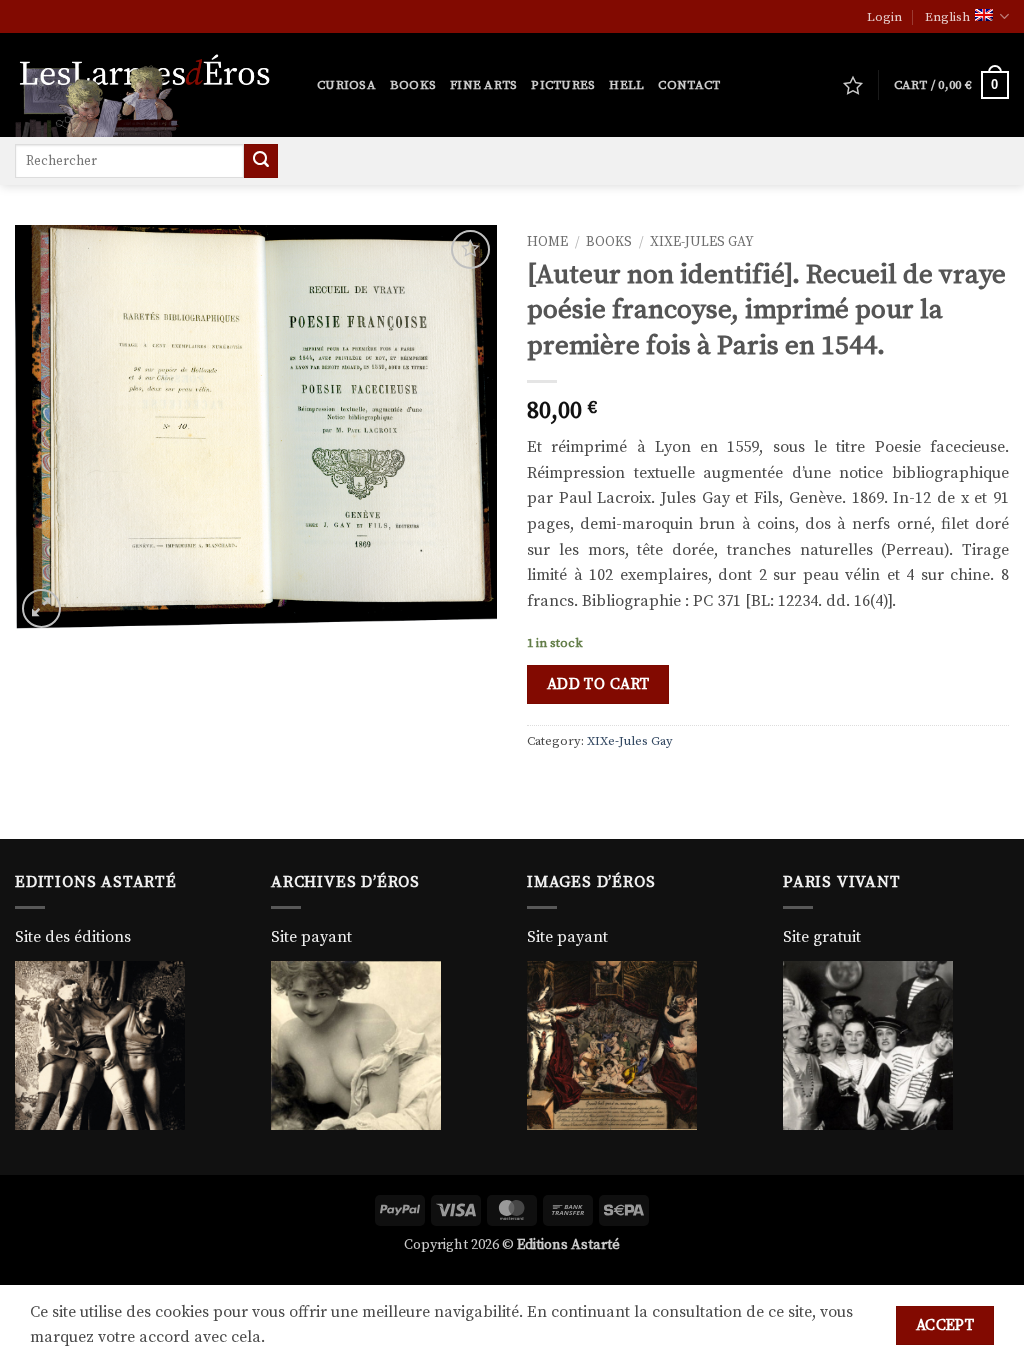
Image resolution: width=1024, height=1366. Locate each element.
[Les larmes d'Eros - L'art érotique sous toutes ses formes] (151, 85)
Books (413, 85)
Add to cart (598, 684)
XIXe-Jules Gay (702, 242)
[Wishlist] (853, 85)
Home (547, 242)
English (947, 17)
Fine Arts (483, 85)
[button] (884, 17)
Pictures (563, 85)
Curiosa (346, 85)
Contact (689, 85)
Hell (626, 85)
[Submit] (261, 161)
